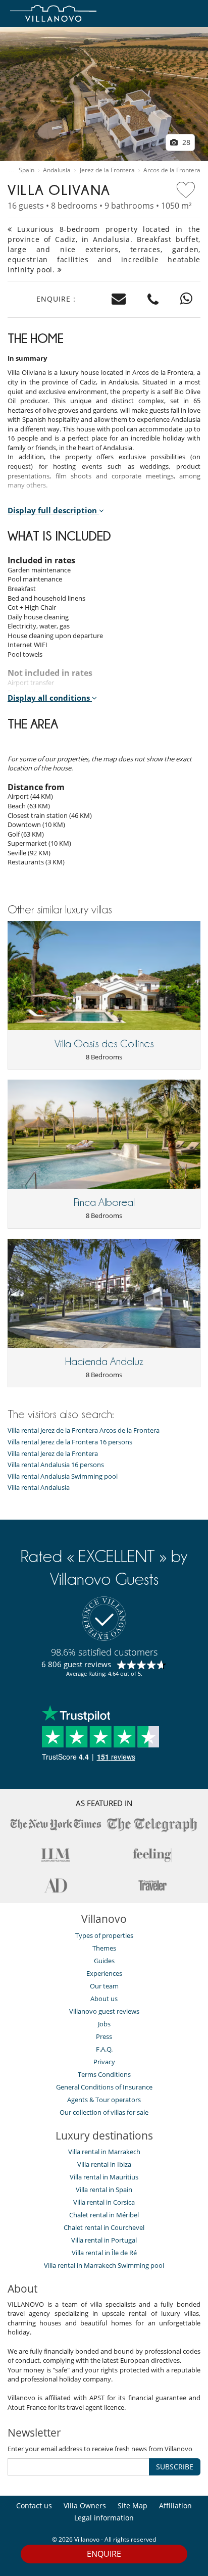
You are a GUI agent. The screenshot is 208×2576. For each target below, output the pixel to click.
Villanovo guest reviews (104, 2011)
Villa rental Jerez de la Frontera (53, 1454)
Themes (104, 1948)
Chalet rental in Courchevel (104, 2227)
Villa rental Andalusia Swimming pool (63, 1476)
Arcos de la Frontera (172, 170)
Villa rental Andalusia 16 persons (56, 1465)
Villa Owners (85, 2506)
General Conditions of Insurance (104, 2087)
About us (104, 1999)
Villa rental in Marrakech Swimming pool (104, 2265)
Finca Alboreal (104, 1202)
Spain (27, 170)
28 (185, 142)
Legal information (104, 2518)
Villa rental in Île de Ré (104, 2253)
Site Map (133, 2506)
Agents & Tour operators (104, 2100)
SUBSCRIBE (175, 2467)
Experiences (104, 1973)
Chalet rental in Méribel (104, 2215)
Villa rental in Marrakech (104, 2152)
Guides (104, 1961)
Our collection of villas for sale (104, 2112)
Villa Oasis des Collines (104, 1044)
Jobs (104, 2024)
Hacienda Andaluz (104, 1362)
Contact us (34, 2506)
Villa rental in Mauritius (104, 2177)
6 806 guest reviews (76, 1664)
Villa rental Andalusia (39, 1488)
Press (104, 2036)
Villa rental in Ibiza (104, 2164)
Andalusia (57, 170)
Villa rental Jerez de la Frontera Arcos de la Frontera (84, 1430)
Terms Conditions (104, 2074)
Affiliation (175, 2506)
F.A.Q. (104, 2049)
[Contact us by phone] (153, 299)
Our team (104, 1986)
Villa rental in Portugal (104, 2240)
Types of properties (104, 1935)
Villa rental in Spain (104, 2190)
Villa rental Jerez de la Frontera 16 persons (70, 1442)
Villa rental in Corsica (104, 2202)
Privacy (104, 2062)
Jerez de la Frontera (107, 170)
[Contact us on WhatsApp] (187, 299)
